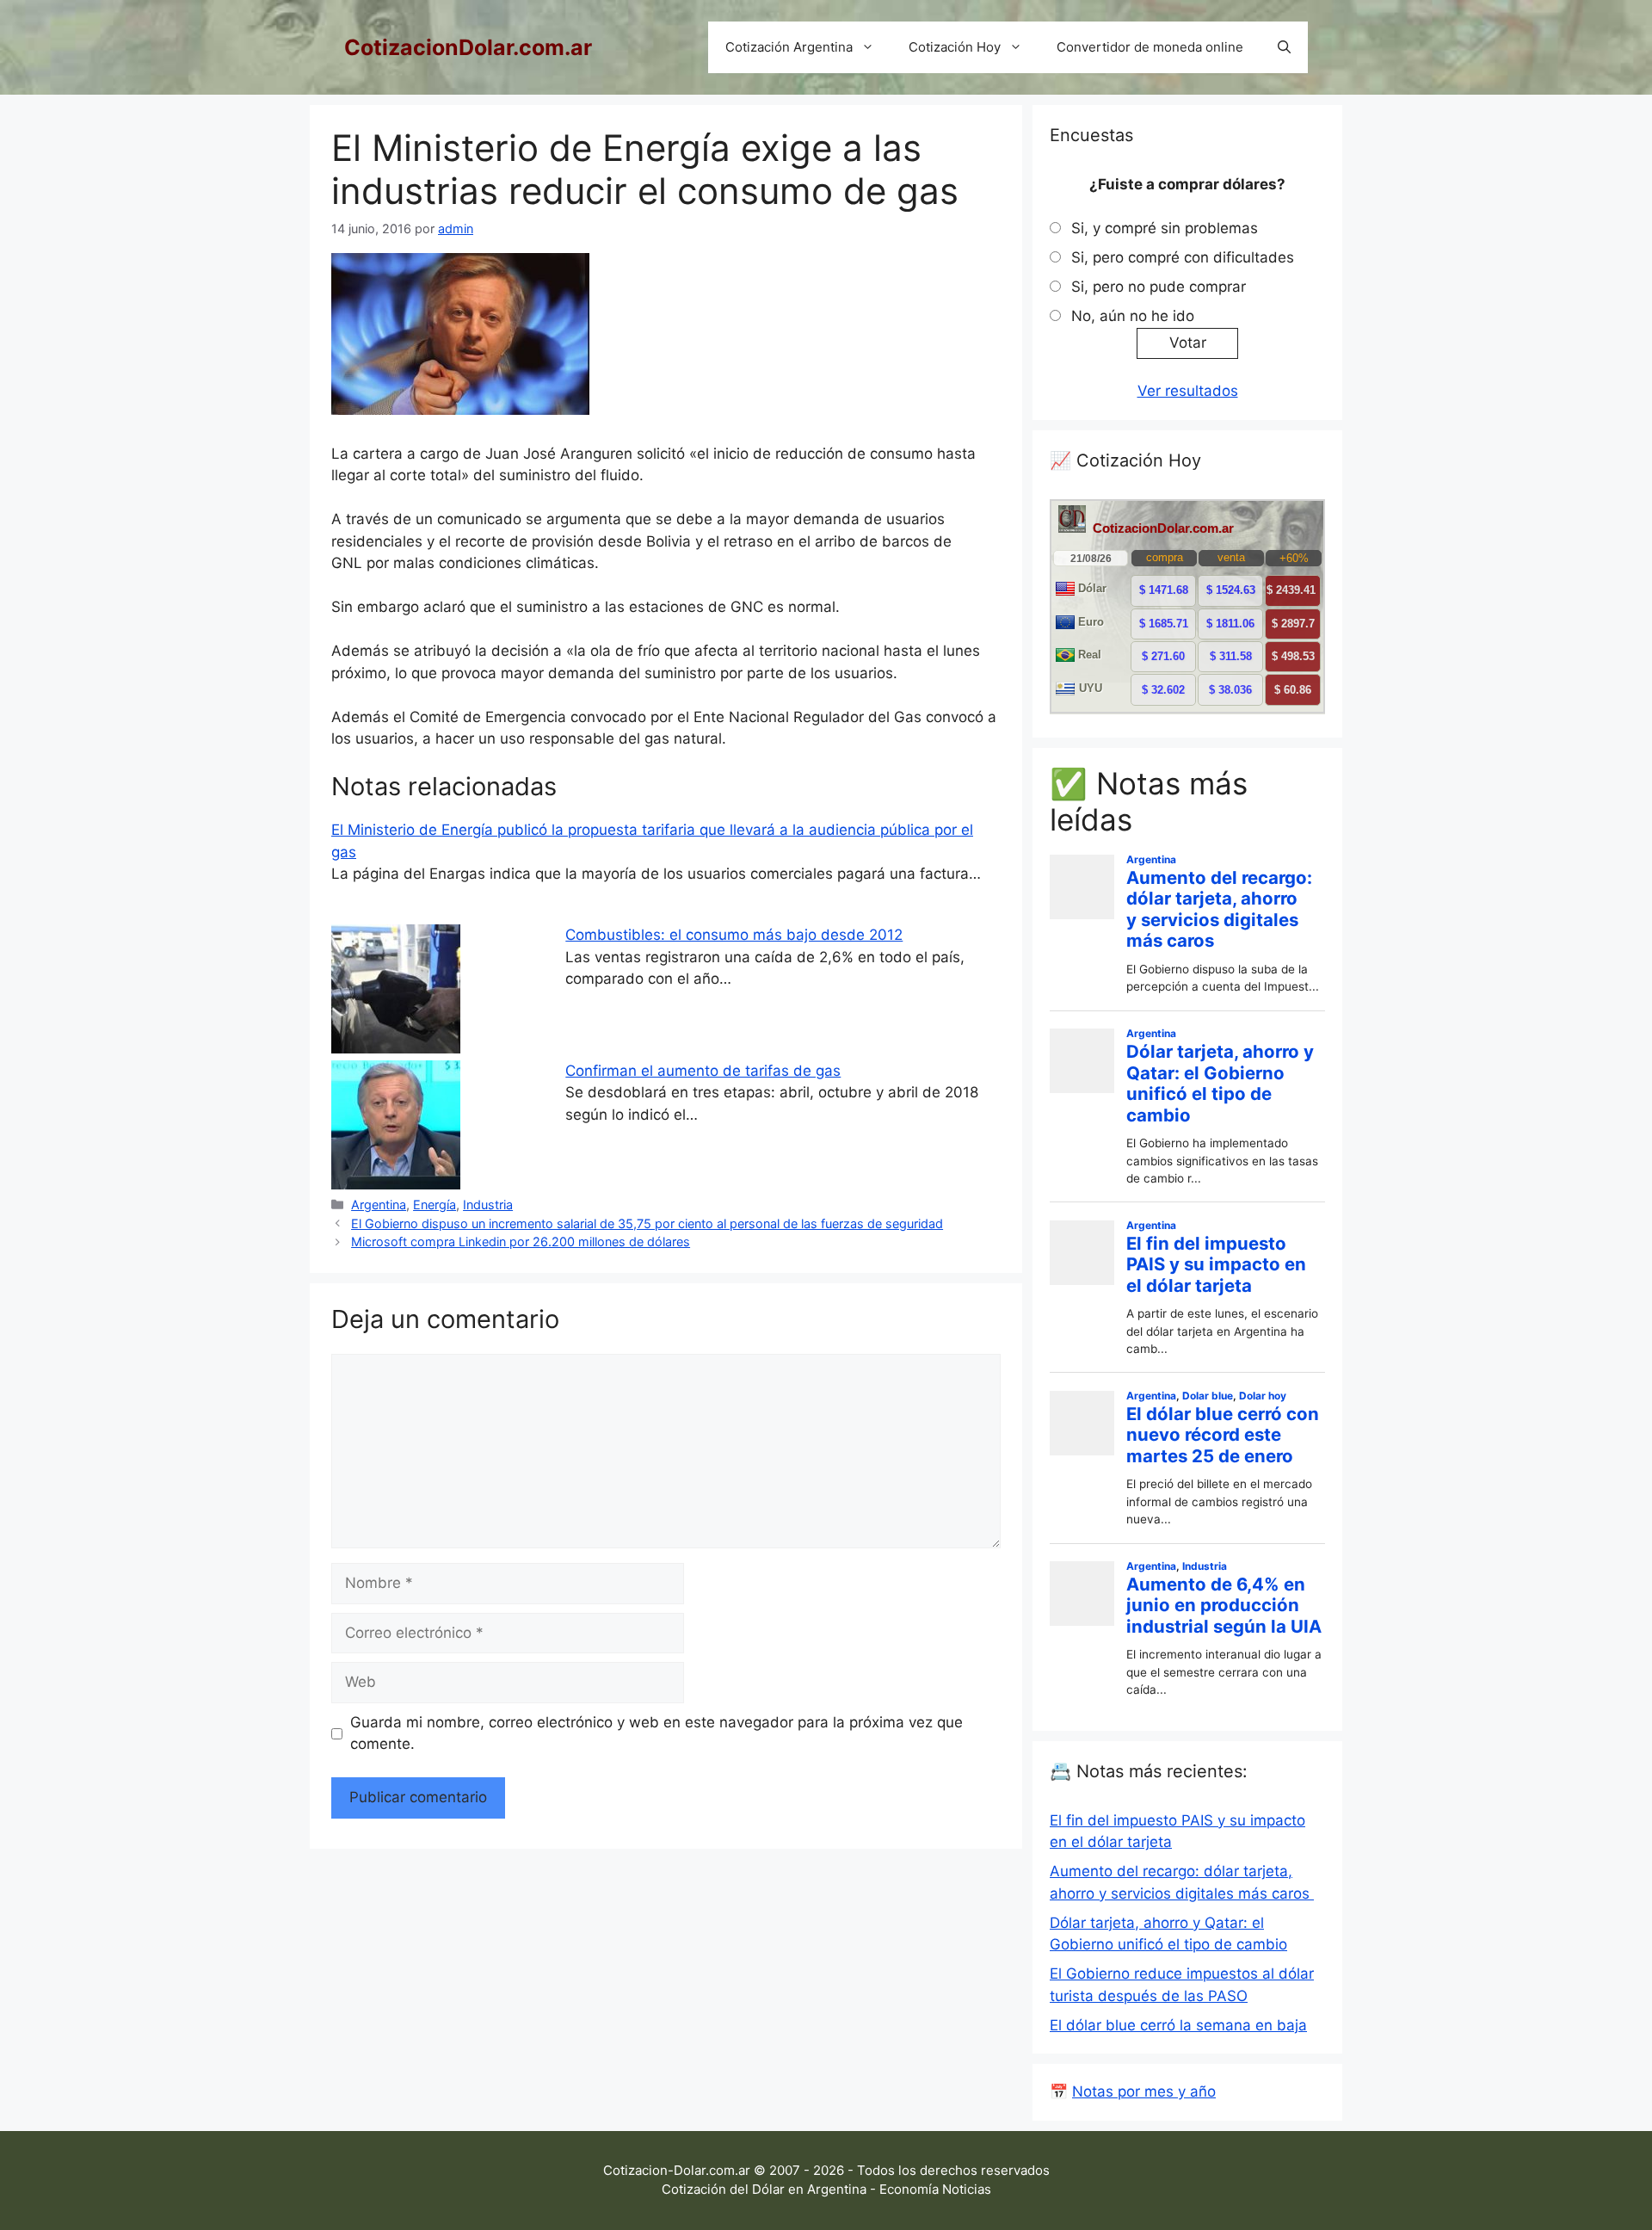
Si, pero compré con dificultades (1183, 257)
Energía (435, 1205)
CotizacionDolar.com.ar (468, 47)
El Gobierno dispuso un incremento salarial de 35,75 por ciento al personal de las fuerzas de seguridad (647, 1223)
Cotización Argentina (789, 47)
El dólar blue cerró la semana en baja (1178, 2025)
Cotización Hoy (955, 47)
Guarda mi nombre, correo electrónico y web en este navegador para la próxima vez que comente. (656, 1733)
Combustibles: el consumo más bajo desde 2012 (734, 935)
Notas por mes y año (1144, 2091)
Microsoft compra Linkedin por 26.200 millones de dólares (521, 1242)
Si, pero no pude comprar (1159, 287)
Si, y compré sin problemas (1165, 228)
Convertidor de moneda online (1150, 47)
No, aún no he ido (1133, 316)
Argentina (379, 1205)
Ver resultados (1188, 391)
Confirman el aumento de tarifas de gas (703, 1071)
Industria (488, 1205)
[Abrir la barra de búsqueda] (1284, 47)
